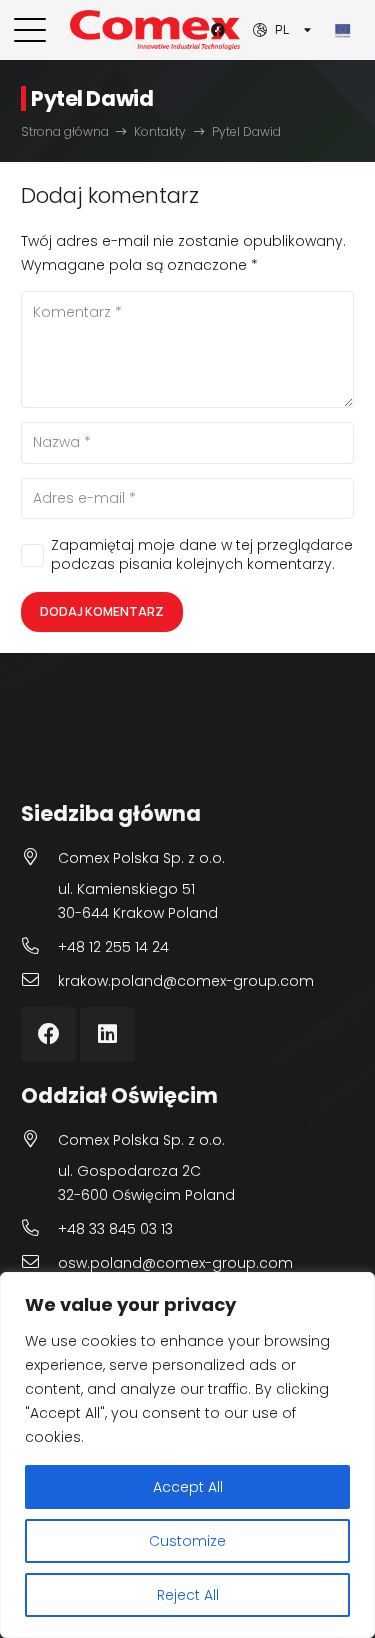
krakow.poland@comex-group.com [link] (186, 981)
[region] (187, 1455)
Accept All (188, 1487)
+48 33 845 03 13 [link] (115, 1229)
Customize (187, 1541)
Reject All (188, 1595)
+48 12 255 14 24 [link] (113, 947)
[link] (30, 30)
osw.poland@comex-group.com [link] (175, 1263)
